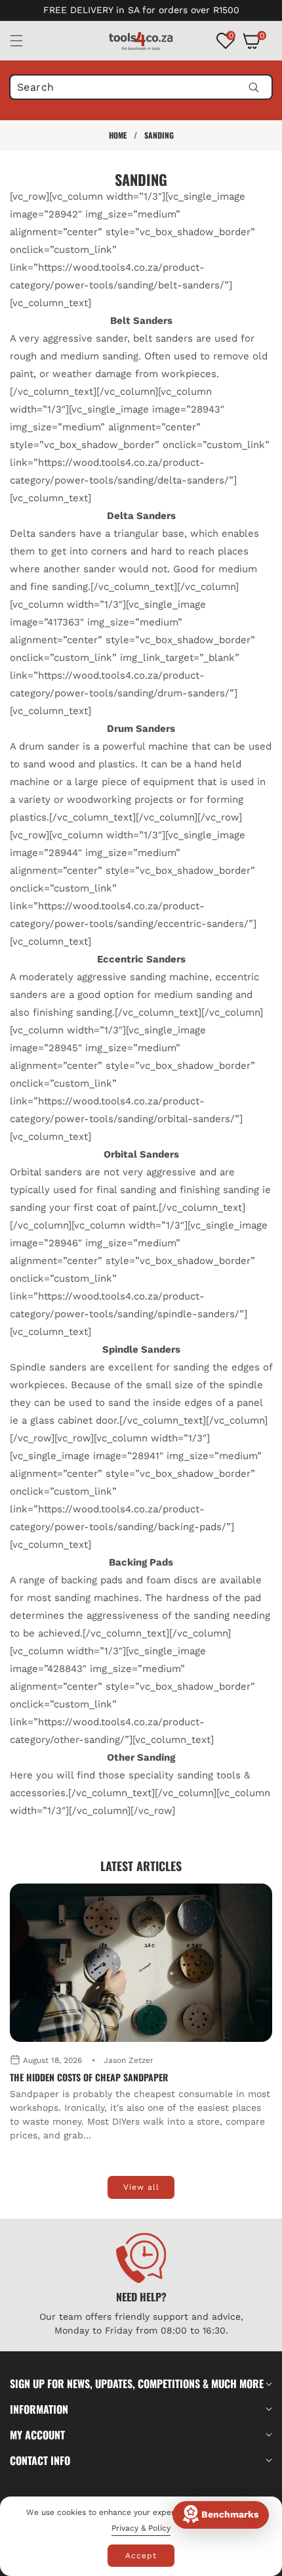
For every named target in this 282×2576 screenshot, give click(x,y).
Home (118, 135)
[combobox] (141, 87)
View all (141, 2187)
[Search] (253, 87)
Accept (141, 2556)
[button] (24, 41)
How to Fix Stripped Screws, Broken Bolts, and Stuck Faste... (140, 2077)
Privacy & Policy (141, 2528)
